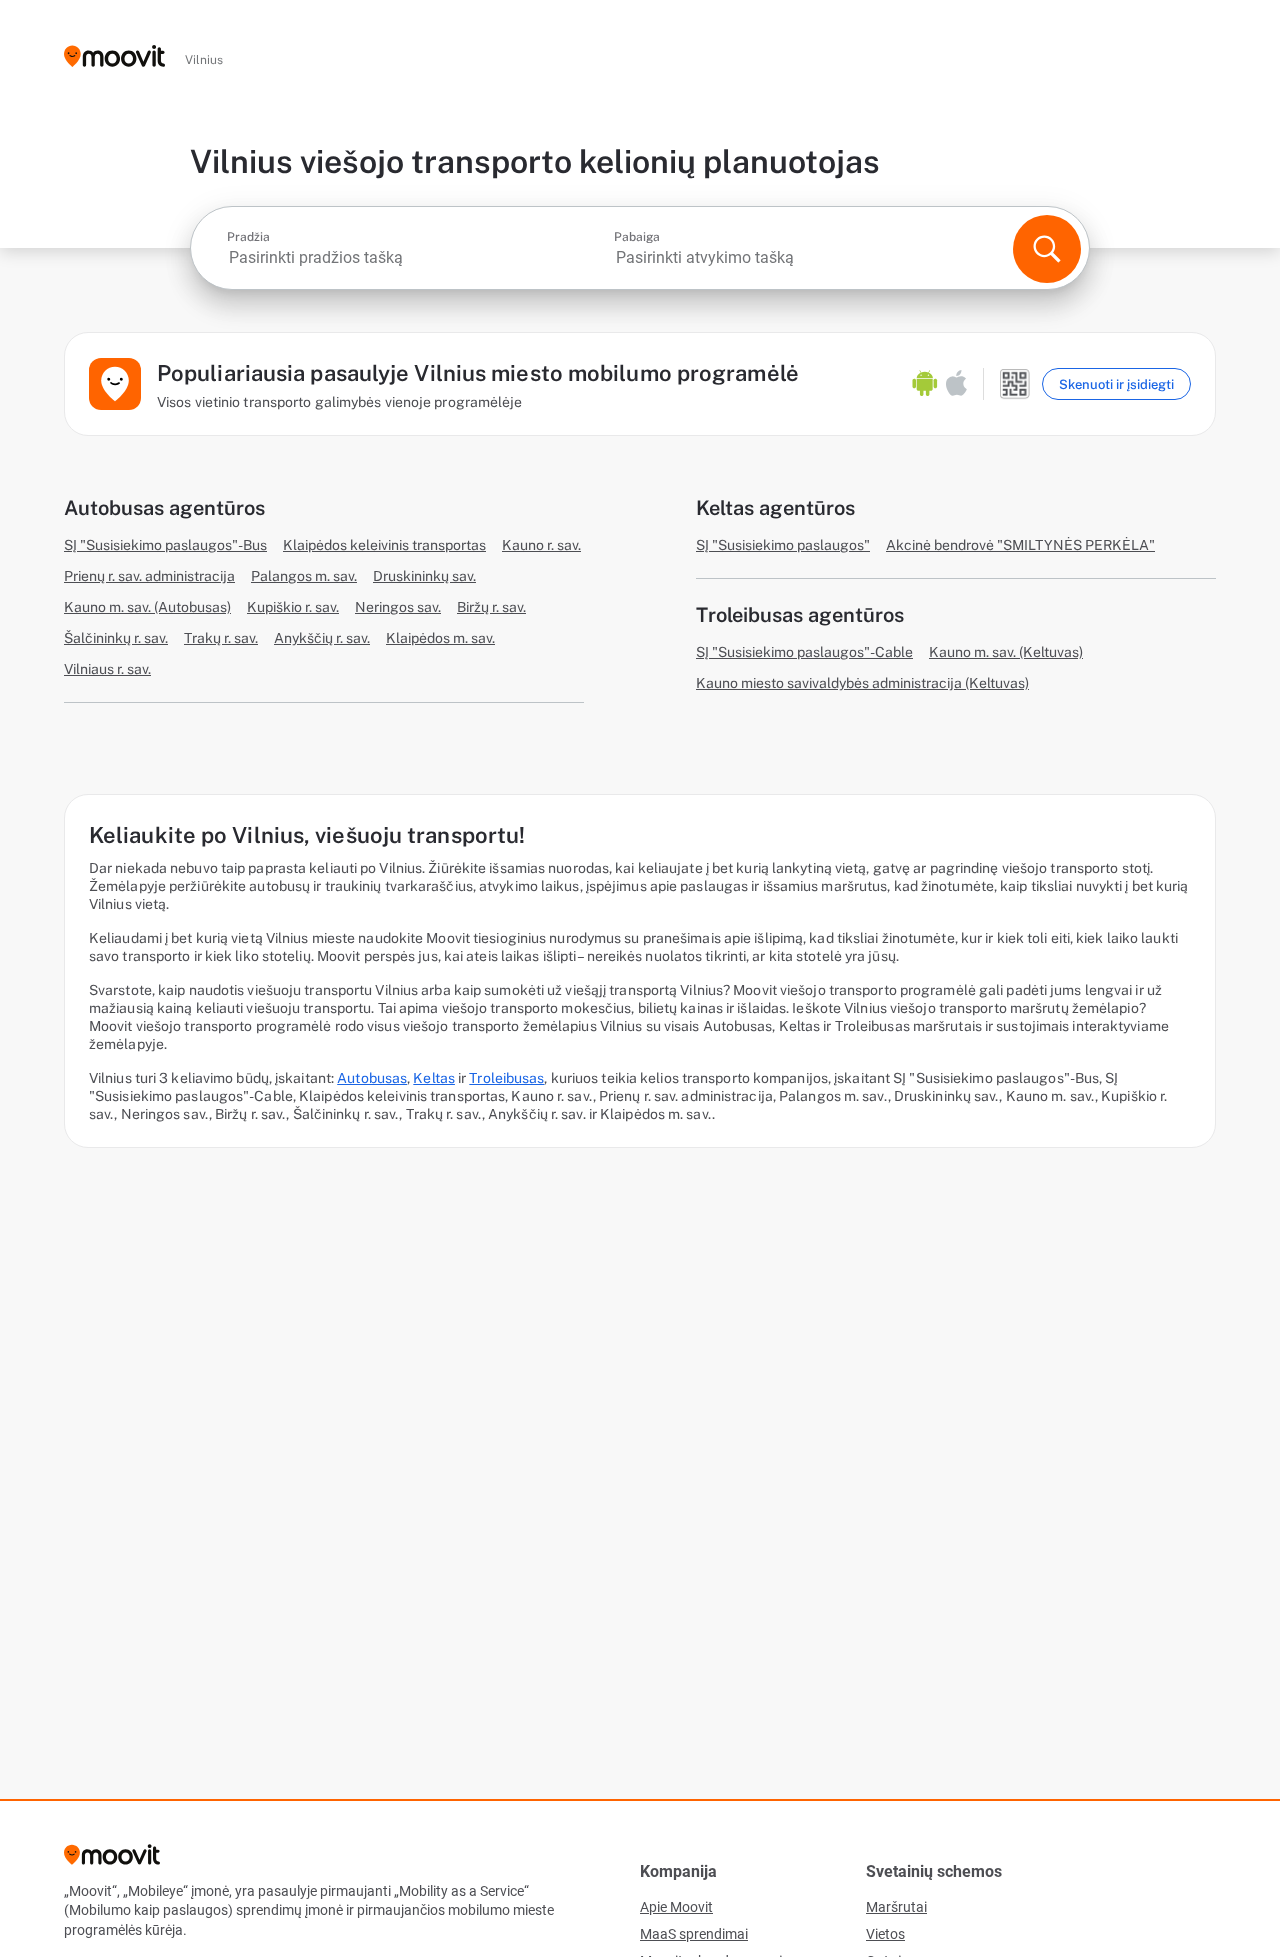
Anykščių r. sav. (322, 638)
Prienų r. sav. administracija (149, 576)
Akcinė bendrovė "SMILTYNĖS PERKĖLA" (1020, 545)
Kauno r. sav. (541, 545)
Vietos (885, 1934)
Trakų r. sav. (221, 638)
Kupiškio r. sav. (293, 607)
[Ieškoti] (1047, 249)
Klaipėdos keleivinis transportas (384, 545)
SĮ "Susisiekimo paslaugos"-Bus (165, 545)
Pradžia (248, 237)
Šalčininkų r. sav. (116, 638)
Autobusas (372, 1078)
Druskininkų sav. (424, 576)
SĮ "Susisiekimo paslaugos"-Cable (804, 652)
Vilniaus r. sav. (107, 669)
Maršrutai (896, 1907)
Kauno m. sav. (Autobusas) (147, 607)
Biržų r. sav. (491, 607)
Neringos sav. (398, 607)
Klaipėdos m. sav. (440, 638)
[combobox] (418, 257)
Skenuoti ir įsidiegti (1116, 384)
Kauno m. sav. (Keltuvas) (1006, 652)
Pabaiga (637, 237)
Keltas (434, 1078)
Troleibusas (506, 1078)
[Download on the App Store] (956, 384)
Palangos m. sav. (304, 576)
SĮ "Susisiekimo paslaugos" (783, 545)
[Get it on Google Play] (925, 384)
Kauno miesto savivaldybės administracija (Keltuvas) (862, 683)
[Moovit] (114, 57)
